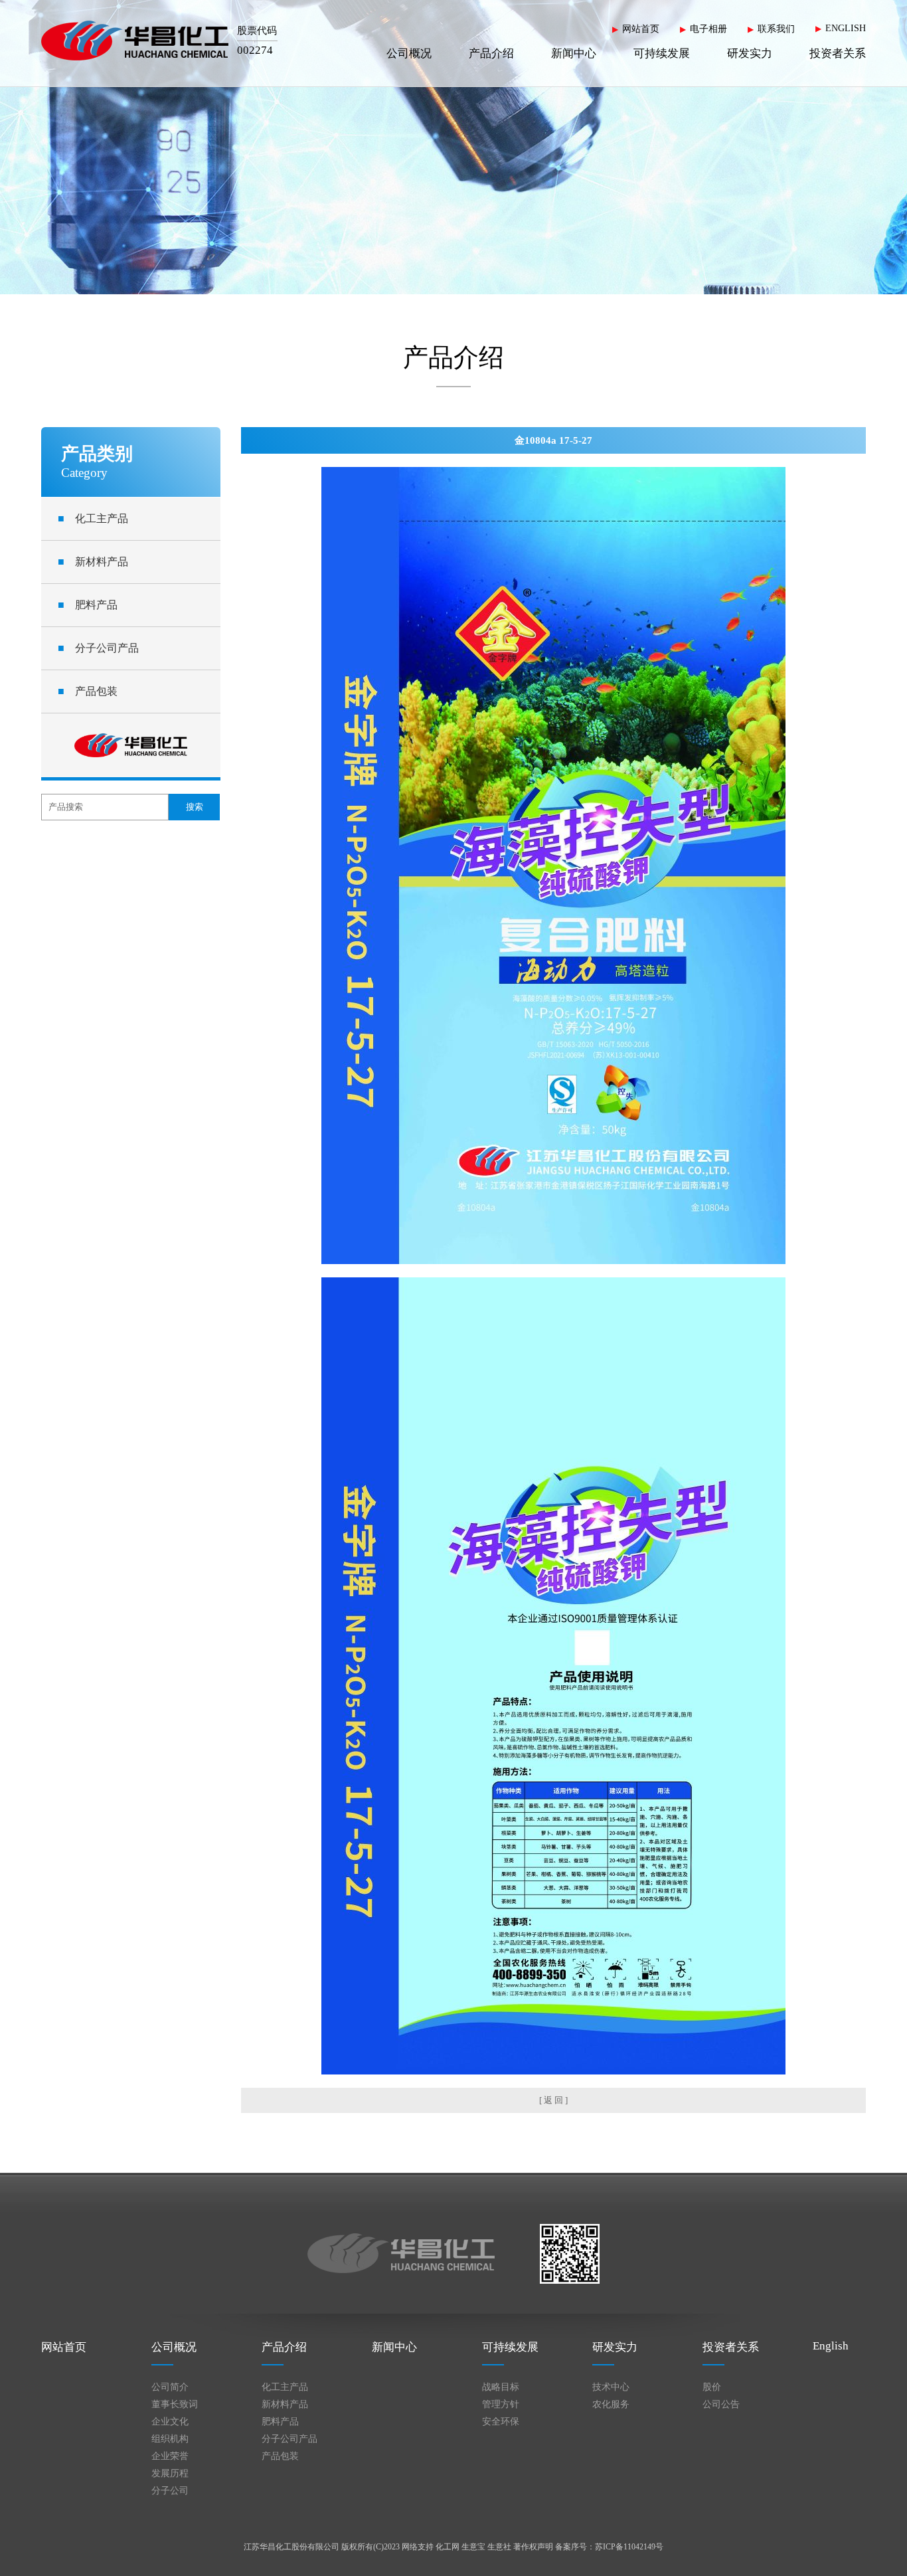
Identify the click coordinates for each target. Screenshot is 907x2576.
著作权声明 (533, 2547)
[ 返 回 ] (553, 2100)
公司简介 (170, 2387)
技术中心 (611, 2387)
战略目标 (501, 2387)
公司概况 (409, 53)
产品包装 (88, 691)
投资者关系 (838, 53)
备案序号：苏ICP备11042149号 (609, 2547)
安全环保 (501, 2422)
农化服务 (611, 2404)
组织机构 (170, 2439)
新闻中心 (574, 53)
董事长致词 (175, 2404)
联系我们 (776, 29)
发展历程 (170, 2473)
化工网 (448, 2547)
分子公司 (170, 2491)
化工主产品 (93, 518)
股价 (712, 2387)
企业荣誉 (170, 2456)
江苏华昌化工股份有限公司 (291, 2547)
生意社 (499, 2547)
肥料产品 (88, 605)
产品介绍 (491, 53)
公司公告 (721, 2404)
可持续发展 (662, 53)
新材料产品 (93, 562)
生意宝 (473, 2547)
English (831, 2346)
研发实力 (750, 53)
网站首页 (641, 29)
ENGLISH (846, 28)
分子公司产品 (98, 648)
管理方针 (501, 2404)
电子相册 (708, 29)
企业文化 (170, 2422)
